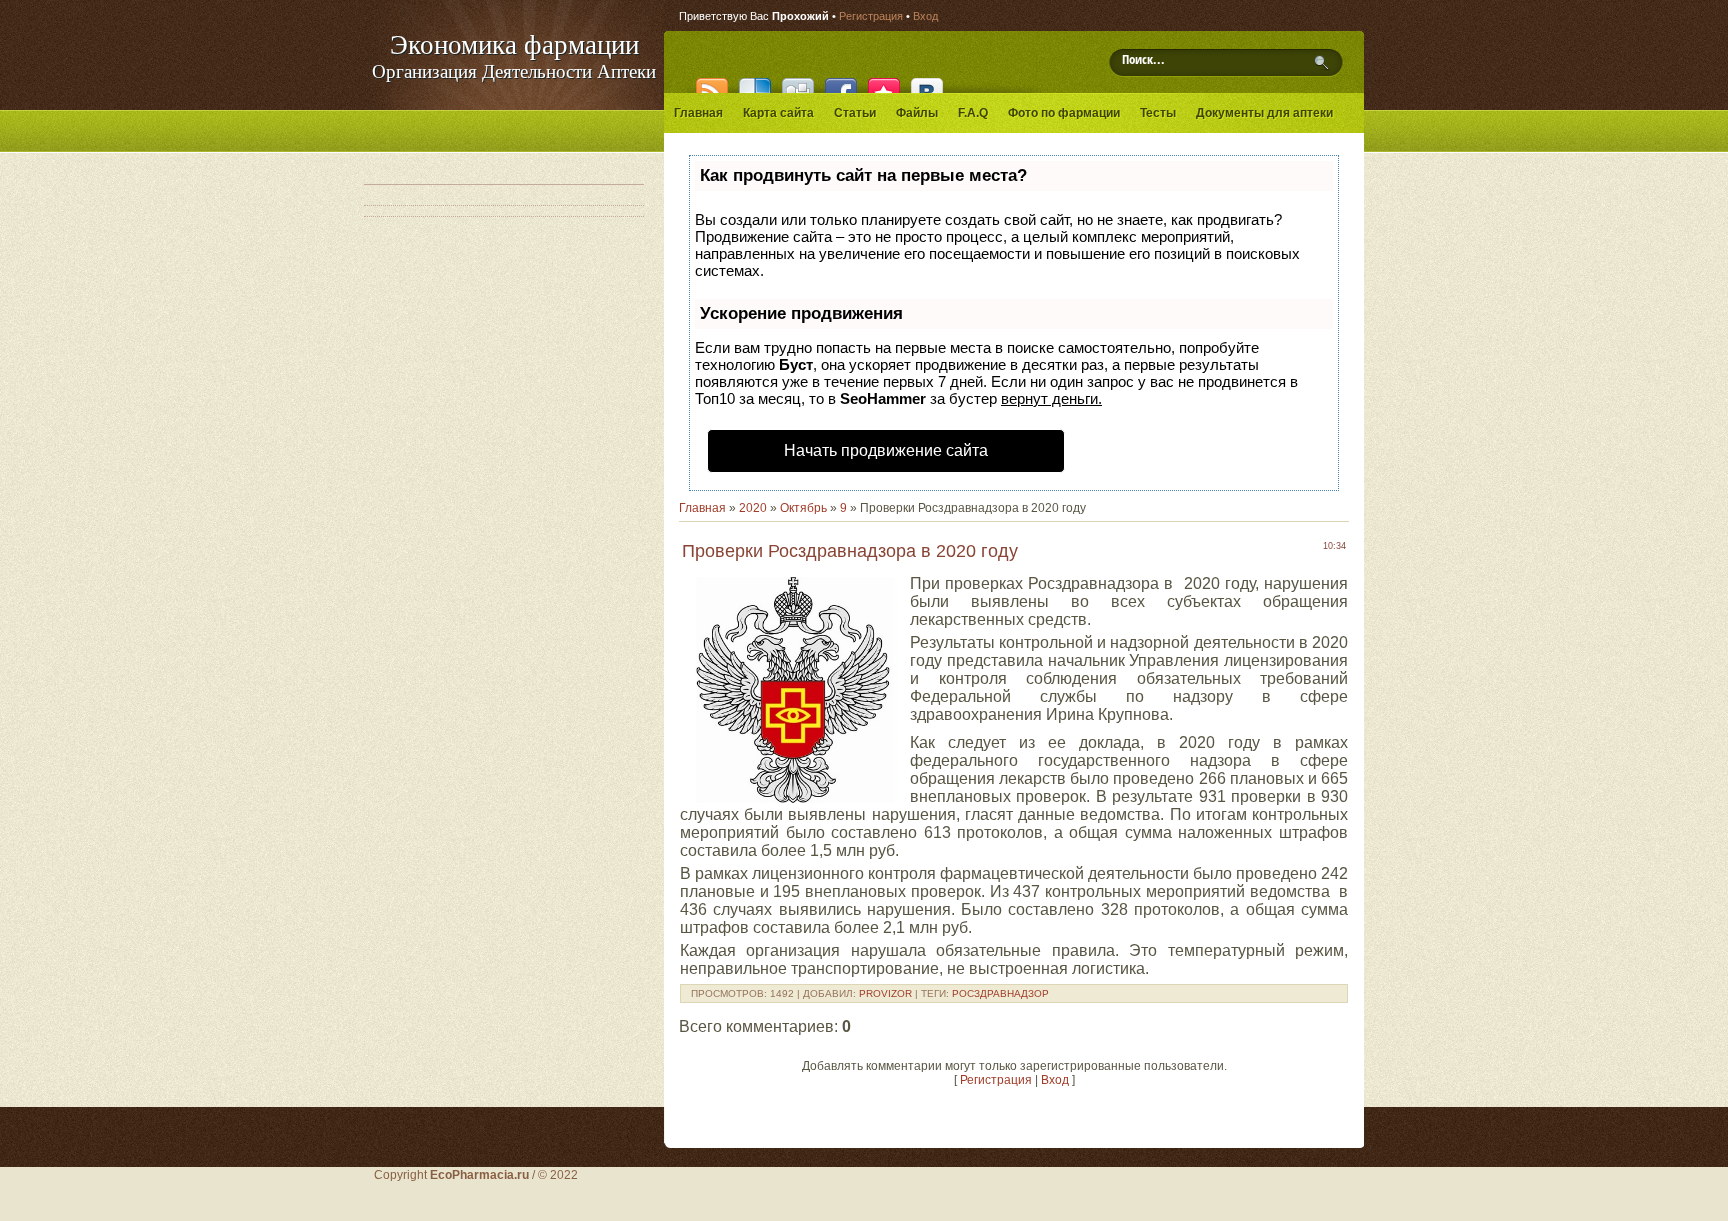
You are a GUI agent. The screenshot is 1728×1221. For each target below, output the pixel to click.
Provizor (885, 993)
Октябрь (803, 508)
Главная (702, 508)
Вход (925, 16)
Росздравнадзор (1000, 993)
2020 (753, 508)
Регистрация (871, 16)
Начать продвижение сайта (886, 450)
